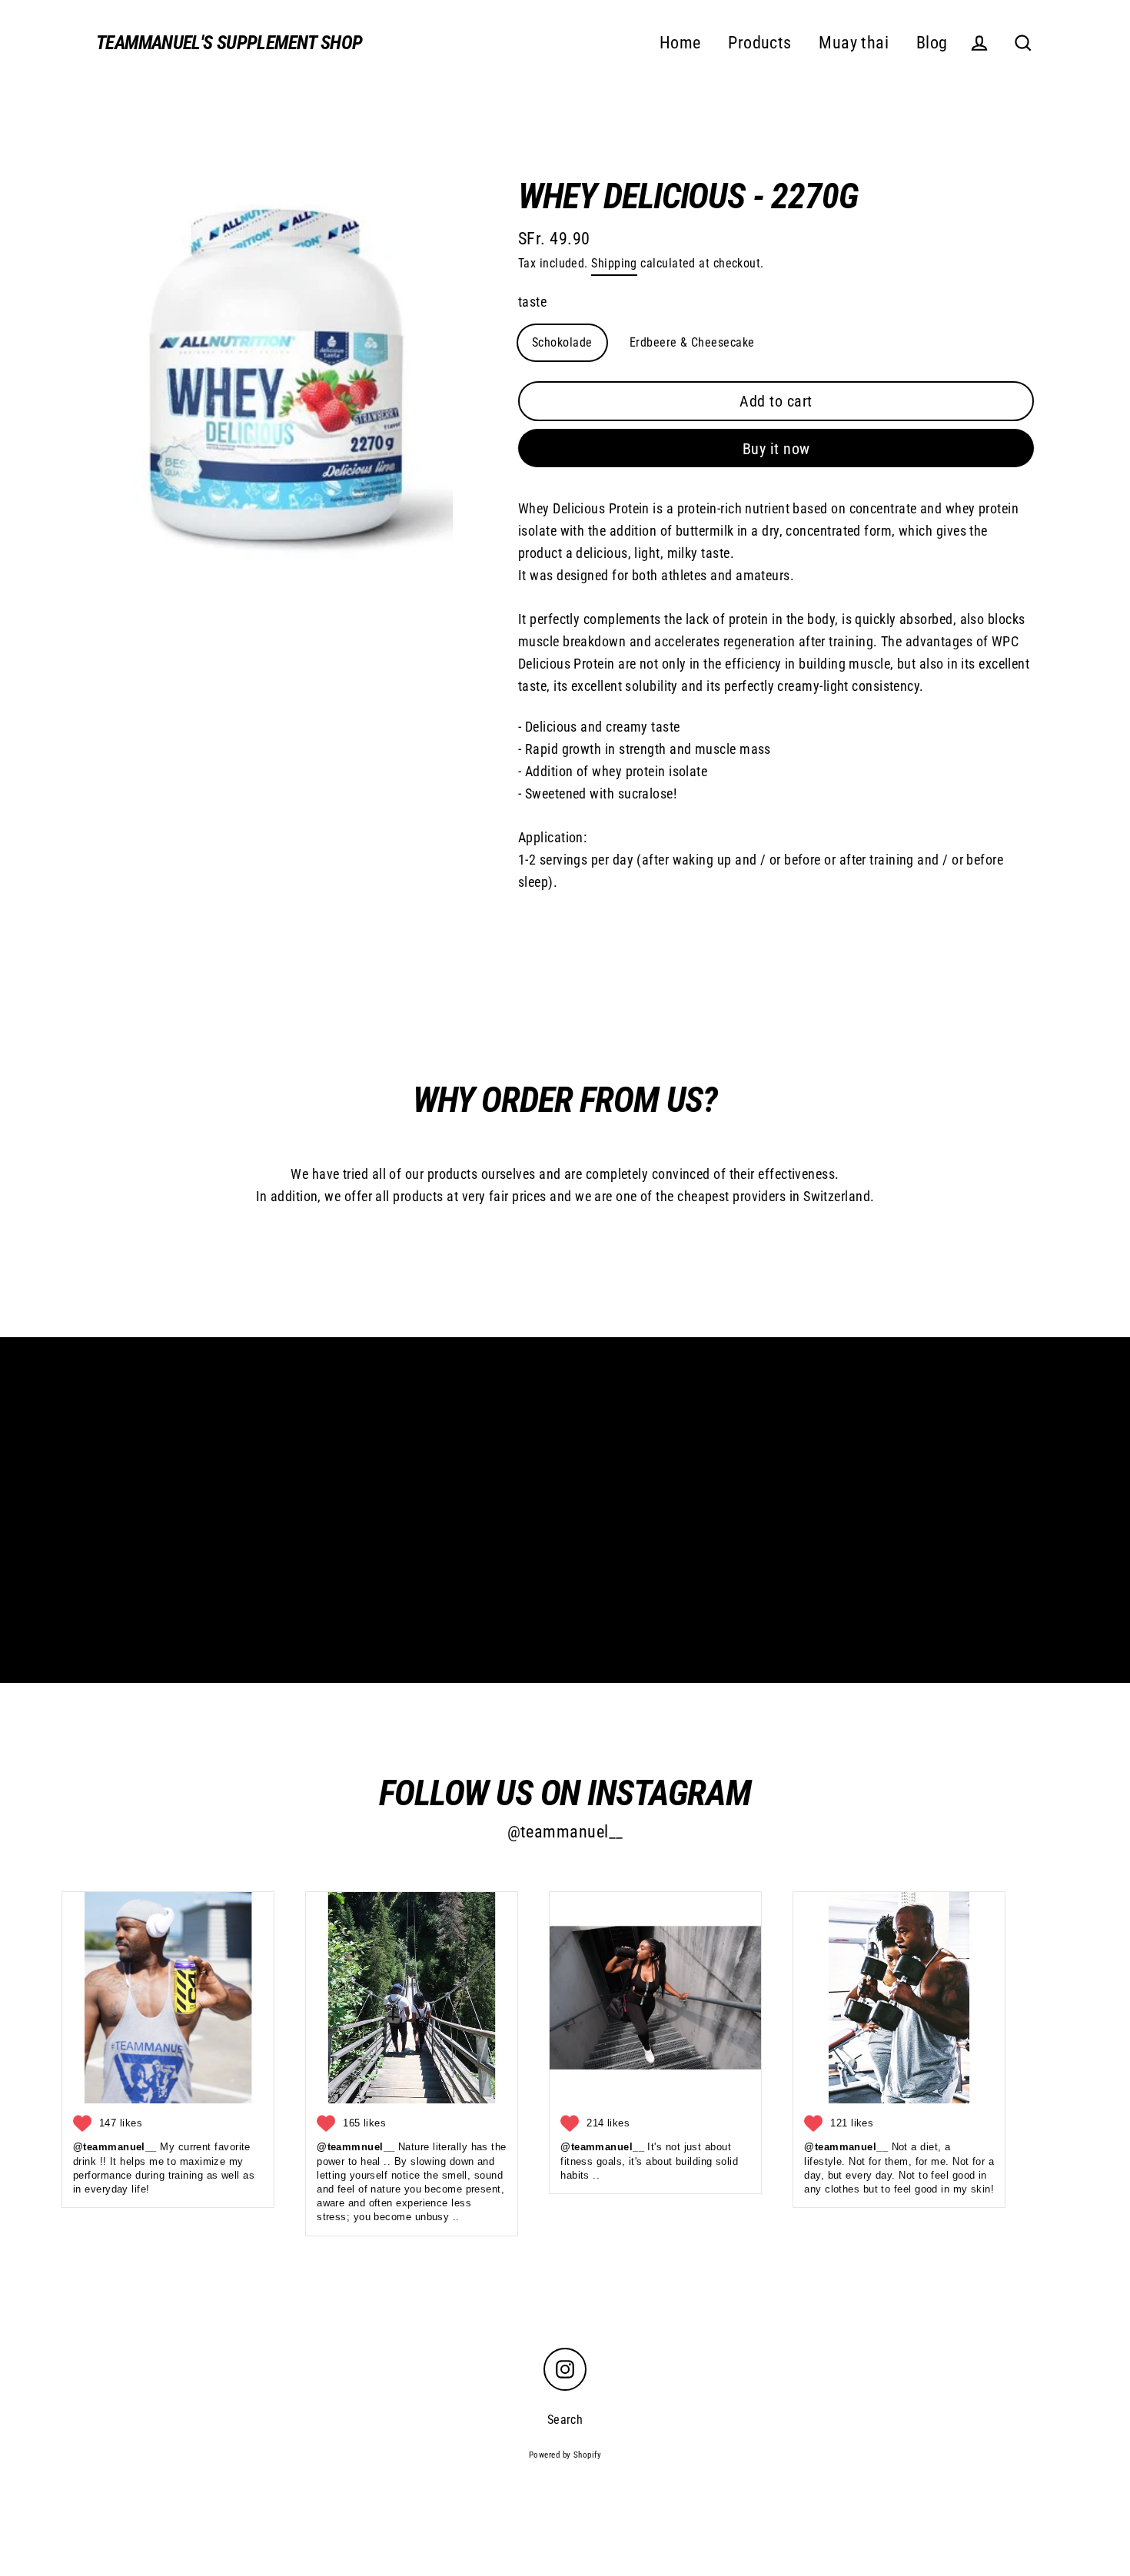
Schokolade (562, 342)
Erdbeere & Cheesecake (692, 342)
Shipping (614, 263)
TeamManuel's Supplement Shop (229, 43)
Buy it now (776, 449)
